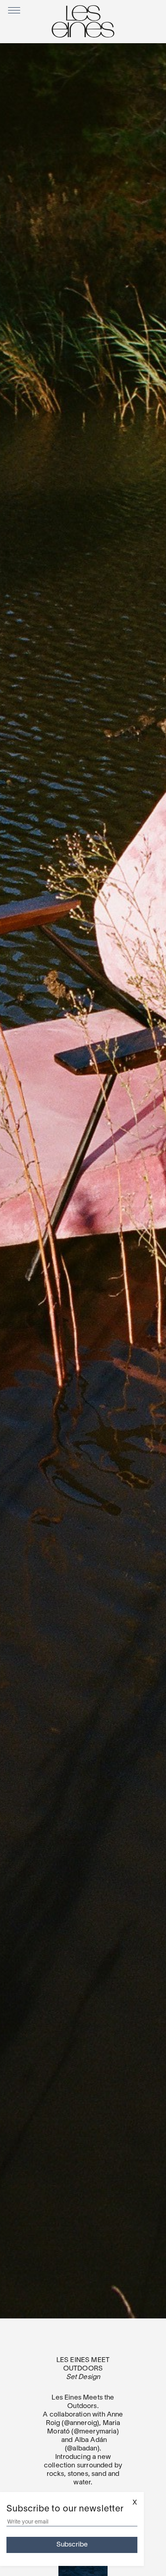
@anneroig (81, 2423)
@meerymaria (95, 2432)
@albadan (82, 2449)
